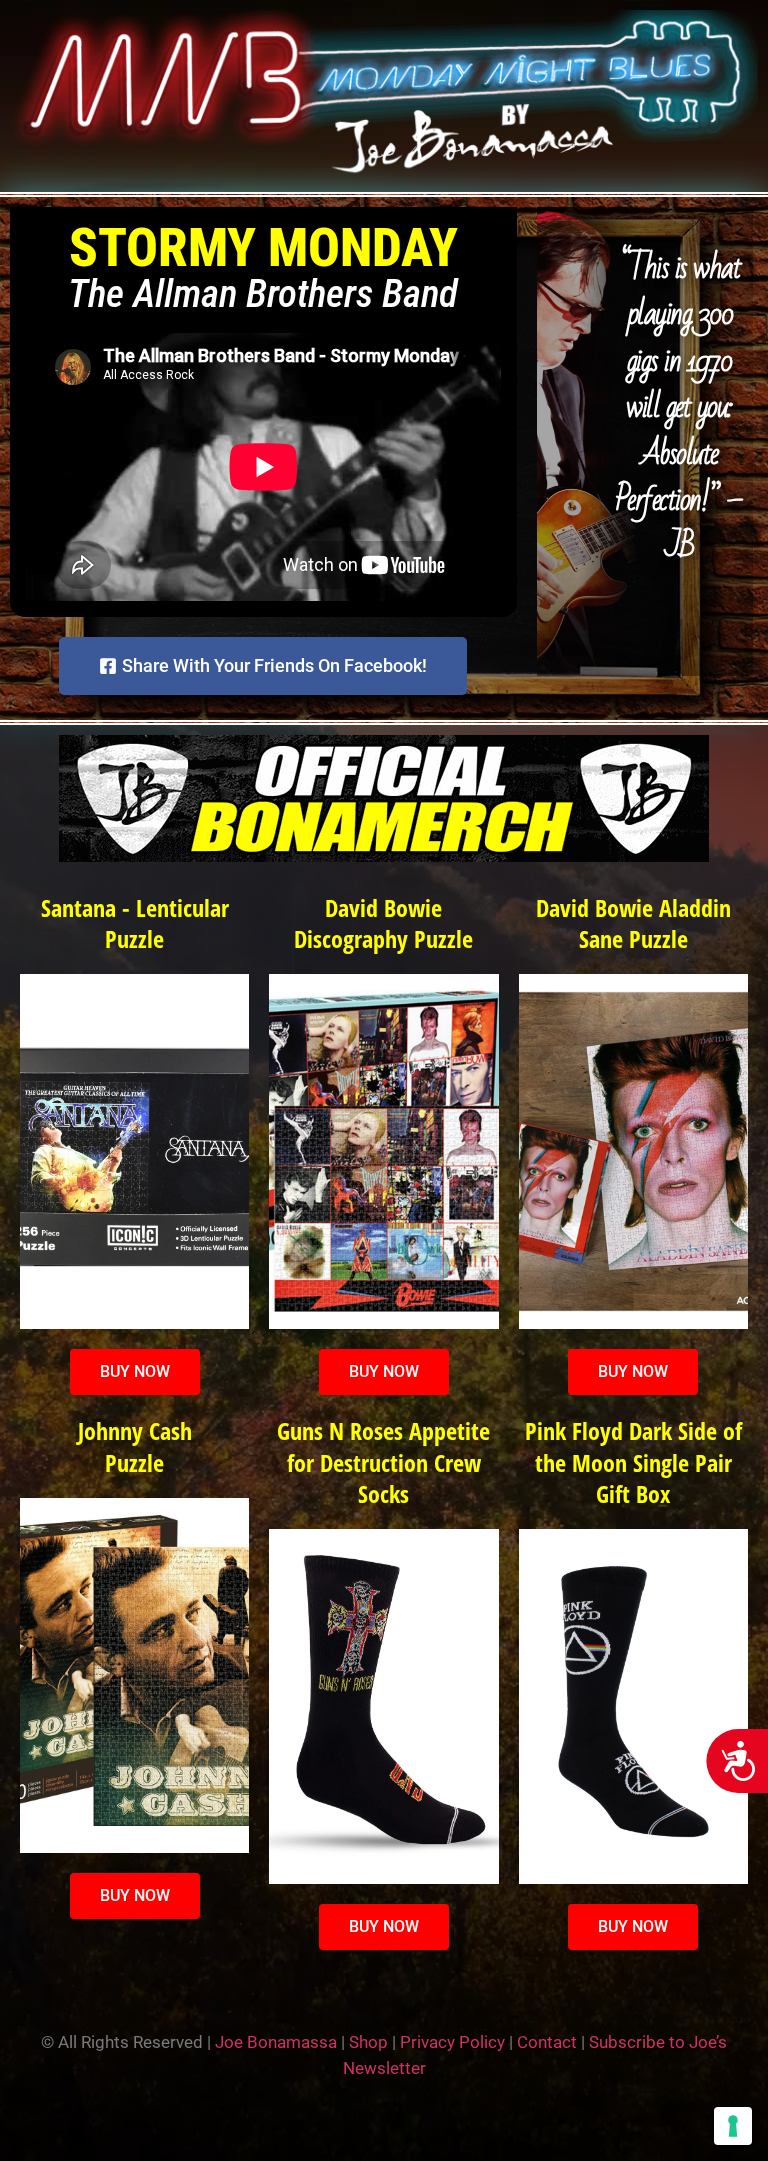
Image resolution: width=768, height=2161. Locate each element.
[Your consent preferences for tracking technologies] (733, 2126)
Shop (368, 2042)
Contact (547, 2042)
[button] (679, 594)
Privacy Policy (452, 2042)
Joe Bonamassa (276, 2042)
